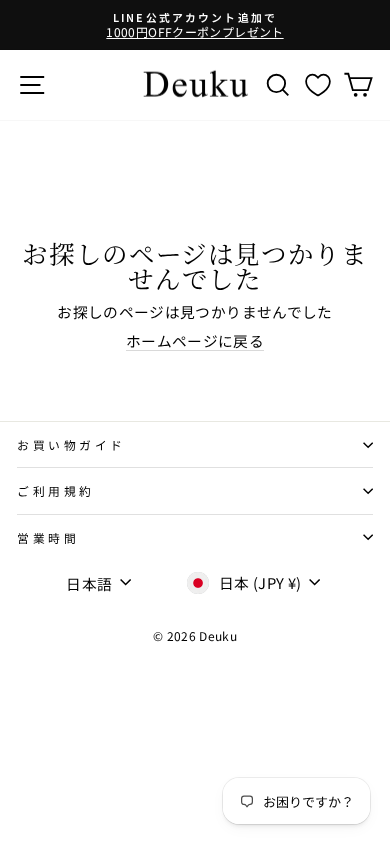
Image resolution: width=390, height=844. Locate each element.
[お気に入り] (318, 84)
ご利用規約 (56, 490)
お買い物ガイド (71, 444)
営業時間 (48, 537)
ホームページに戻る (195, 341)
